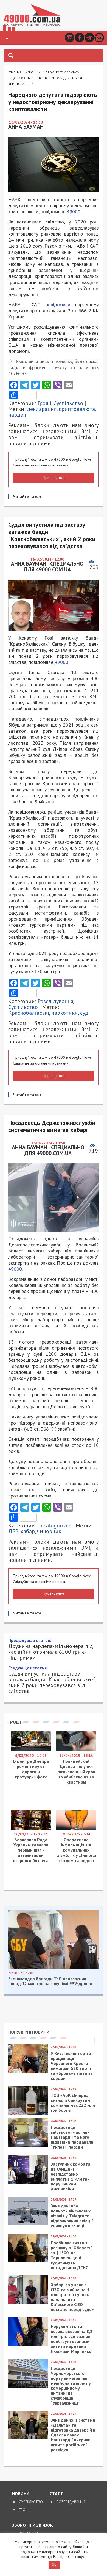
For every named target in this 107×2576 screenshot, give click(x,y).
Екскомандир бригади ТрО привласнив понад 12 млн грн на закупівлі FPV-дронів (50, 2432)
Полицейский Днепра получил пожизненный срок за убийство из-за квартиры (76, 2222)
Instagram (70, 38)
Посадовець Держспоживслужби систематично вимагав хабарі (49, 2136)
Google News (99, 38)
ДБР (13, 1531)
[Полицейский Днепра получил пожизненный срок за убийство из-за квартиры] (76, 2201)
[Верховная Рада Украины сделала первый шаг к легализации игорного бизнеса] (31, 2279)
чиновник (49, 1531)
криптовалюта (77, 409)
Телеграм (89, 38)
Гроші (33, 72)
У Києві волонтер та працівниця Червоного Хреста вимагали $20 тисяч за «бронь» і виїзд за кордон (72, 2517)
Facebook (79, 38)
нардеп (17, 415)
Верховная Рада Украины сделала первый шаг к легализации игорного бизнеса (31, 2301)
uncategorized (55, 1526)
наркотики (65, 1013)
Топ (90, 1988)
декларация (42, 409)
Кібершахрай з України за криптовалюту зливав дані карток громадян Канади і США (51, 2111)
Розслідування (55, 1001)
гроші (34, 1994)
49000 (74, 212)
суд (84, 1013)
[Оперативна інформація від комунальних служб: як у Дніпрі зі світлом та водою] (76, 2279)
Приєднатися (54, 477)
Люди (45, 1988)
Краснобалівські (29, 1013)
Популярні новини (29, 2483)
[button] (7, 37)
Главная (15, 72)
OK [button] (54, 2565)
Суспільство (68, 403)
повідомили (58, 305)
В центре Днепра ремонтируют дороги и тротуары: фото (31, 2220)
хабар (28, 1531)
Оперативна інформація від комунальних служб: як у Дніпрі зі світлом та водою (76, 2301)
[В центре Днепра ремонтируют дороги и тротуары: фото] (31, 2201)
